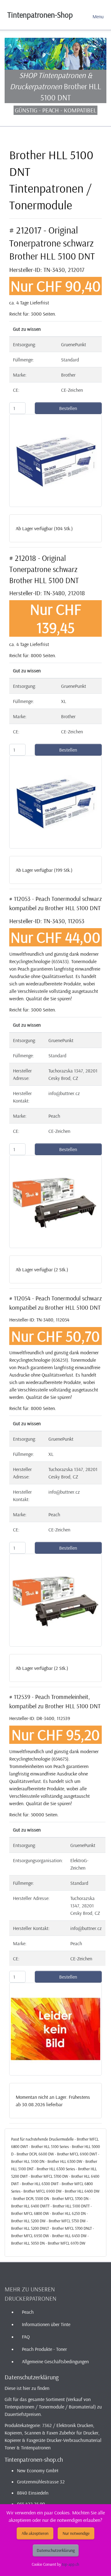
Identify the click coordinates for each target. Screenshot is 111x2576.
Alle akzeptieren (35, 2533)
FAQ (26, 2337)
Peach (28, 2312)
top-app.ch (71, 2564)
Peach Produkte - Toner (44, 2349)
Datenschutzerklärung (56, 2550)
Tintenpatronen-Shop (40, 15)
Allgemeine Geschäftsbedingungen (55, 2361)
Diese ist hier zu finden (27, 2388)
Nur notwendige (76, 2533)
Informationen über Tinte (46, 2324)
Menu (98, 16)
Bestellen (68, 408)
